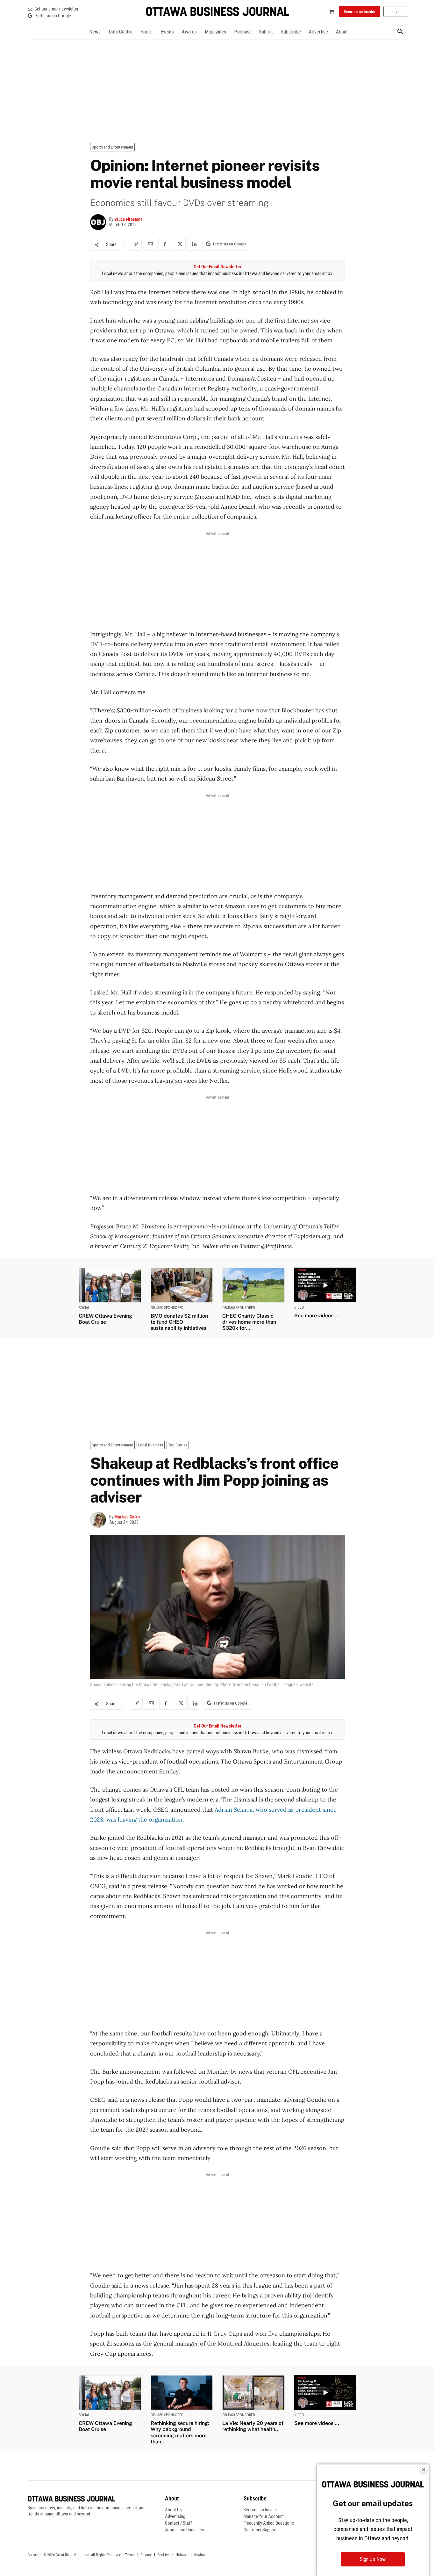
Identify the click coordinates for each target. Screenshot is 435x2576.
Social (84, 1308)
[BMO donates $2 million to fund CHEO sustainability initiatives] (182, 1285)
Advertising (175, 2516)
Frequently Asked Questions (269, 2523)
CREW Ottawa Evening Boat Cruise (105, 1319)
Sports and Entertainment (112, 147)
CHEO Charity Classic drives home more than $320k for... (249, 1322)
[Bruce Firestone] (100, 222)
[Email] (150, 244)
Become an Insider (260, 2510)
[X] (179, 244)
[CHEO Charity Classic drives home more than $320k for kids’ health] (253, 1285)
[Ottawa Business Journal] (217, 12)
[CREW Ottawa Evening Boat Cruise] (110, 1285)
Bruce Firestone (128, 219)
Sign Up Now (373, 2559)
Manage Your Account (264, 2516)
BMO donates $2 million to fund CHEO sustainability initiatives (179, 1322)
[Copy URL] (135, 244)
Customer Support (260, 2530)
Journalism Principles (185, 2530)
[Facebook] (165, 244)
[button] (400, 32)
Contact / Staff (178, 2523)
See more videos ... (317, 1316)
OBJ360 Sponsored (167, 1308)
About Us (173, 2510)
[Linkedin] (194, 244)
